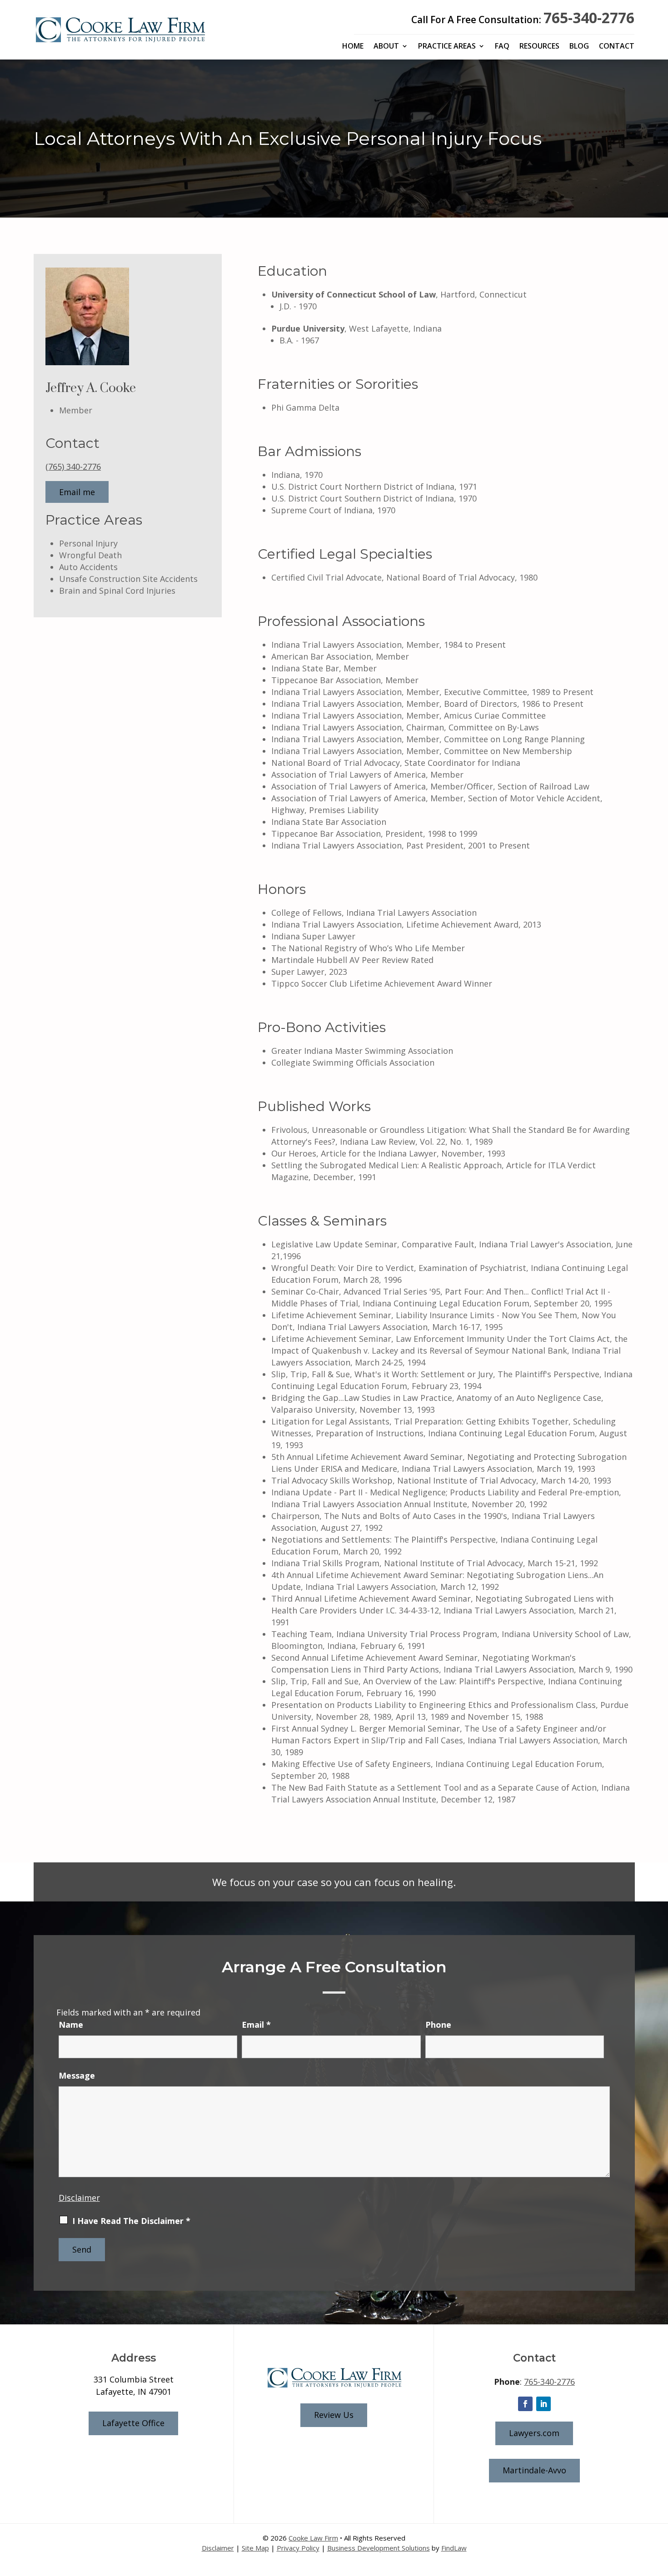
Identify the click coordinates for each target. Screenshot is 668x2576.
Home (353, 47)
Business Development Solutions (379, 2548)
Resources (539, 47)
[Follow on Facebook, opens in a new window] (525, 2404)
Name (71, 2025)
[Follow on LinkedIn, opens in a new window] (543, 2404)
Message (77, 2075)
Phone (438, 2025)
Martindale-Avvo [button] (534, 2470)
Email (256, 2025)
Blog (579, 47)
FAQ (502, 47)
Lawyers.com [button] (534, 2433)
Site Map (255, 2548)
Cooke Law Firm (313, 2538)
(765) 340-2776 (73, 467)
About (386, 47)
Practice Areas (447, 47)
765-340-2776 (589, 17)
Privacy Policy (298, 2548)
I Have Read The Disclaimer (131, 2221)
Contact (617, 47)
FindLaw (454, 2548)
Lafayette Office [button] (133, 2423)
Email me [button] (77, 492)
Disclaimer (79, 2198)
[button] (659, 2510)
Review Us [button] (334, 2415)
